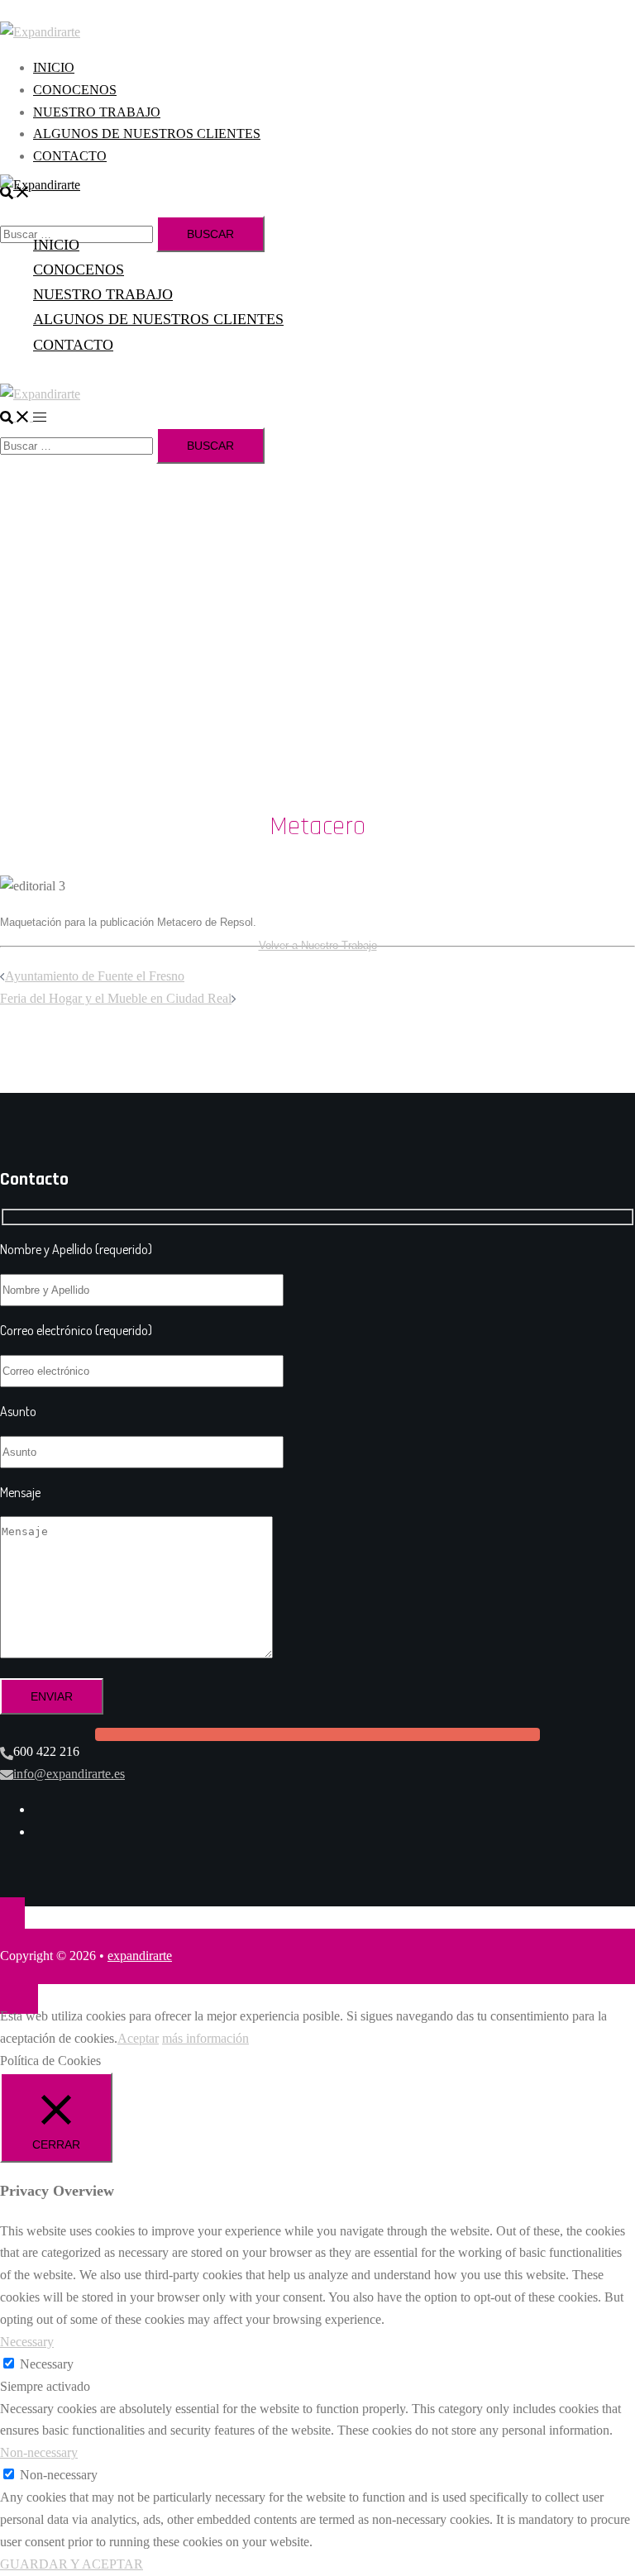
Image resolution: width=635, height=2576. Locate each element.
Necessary (47, 2364)
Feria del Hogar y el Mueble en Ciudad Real (116, 998)
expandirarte (140, 1956)
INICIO (54, 67)
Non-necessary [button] (39, 2452)
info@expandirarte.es (69, 1774)
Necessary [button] (27, 2342)
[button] (17, 416)
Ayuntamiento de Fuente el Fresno (95, 976)
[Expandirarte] (40, 31)
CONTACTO (70, 156)
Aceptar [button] (138, 2038)
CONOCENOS (75, 90)
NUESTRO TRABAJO (97, 112)
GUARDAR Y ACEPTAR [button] (72, 2564)
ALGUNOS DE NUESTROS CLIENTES (147, 134)
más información (205, 2038)
